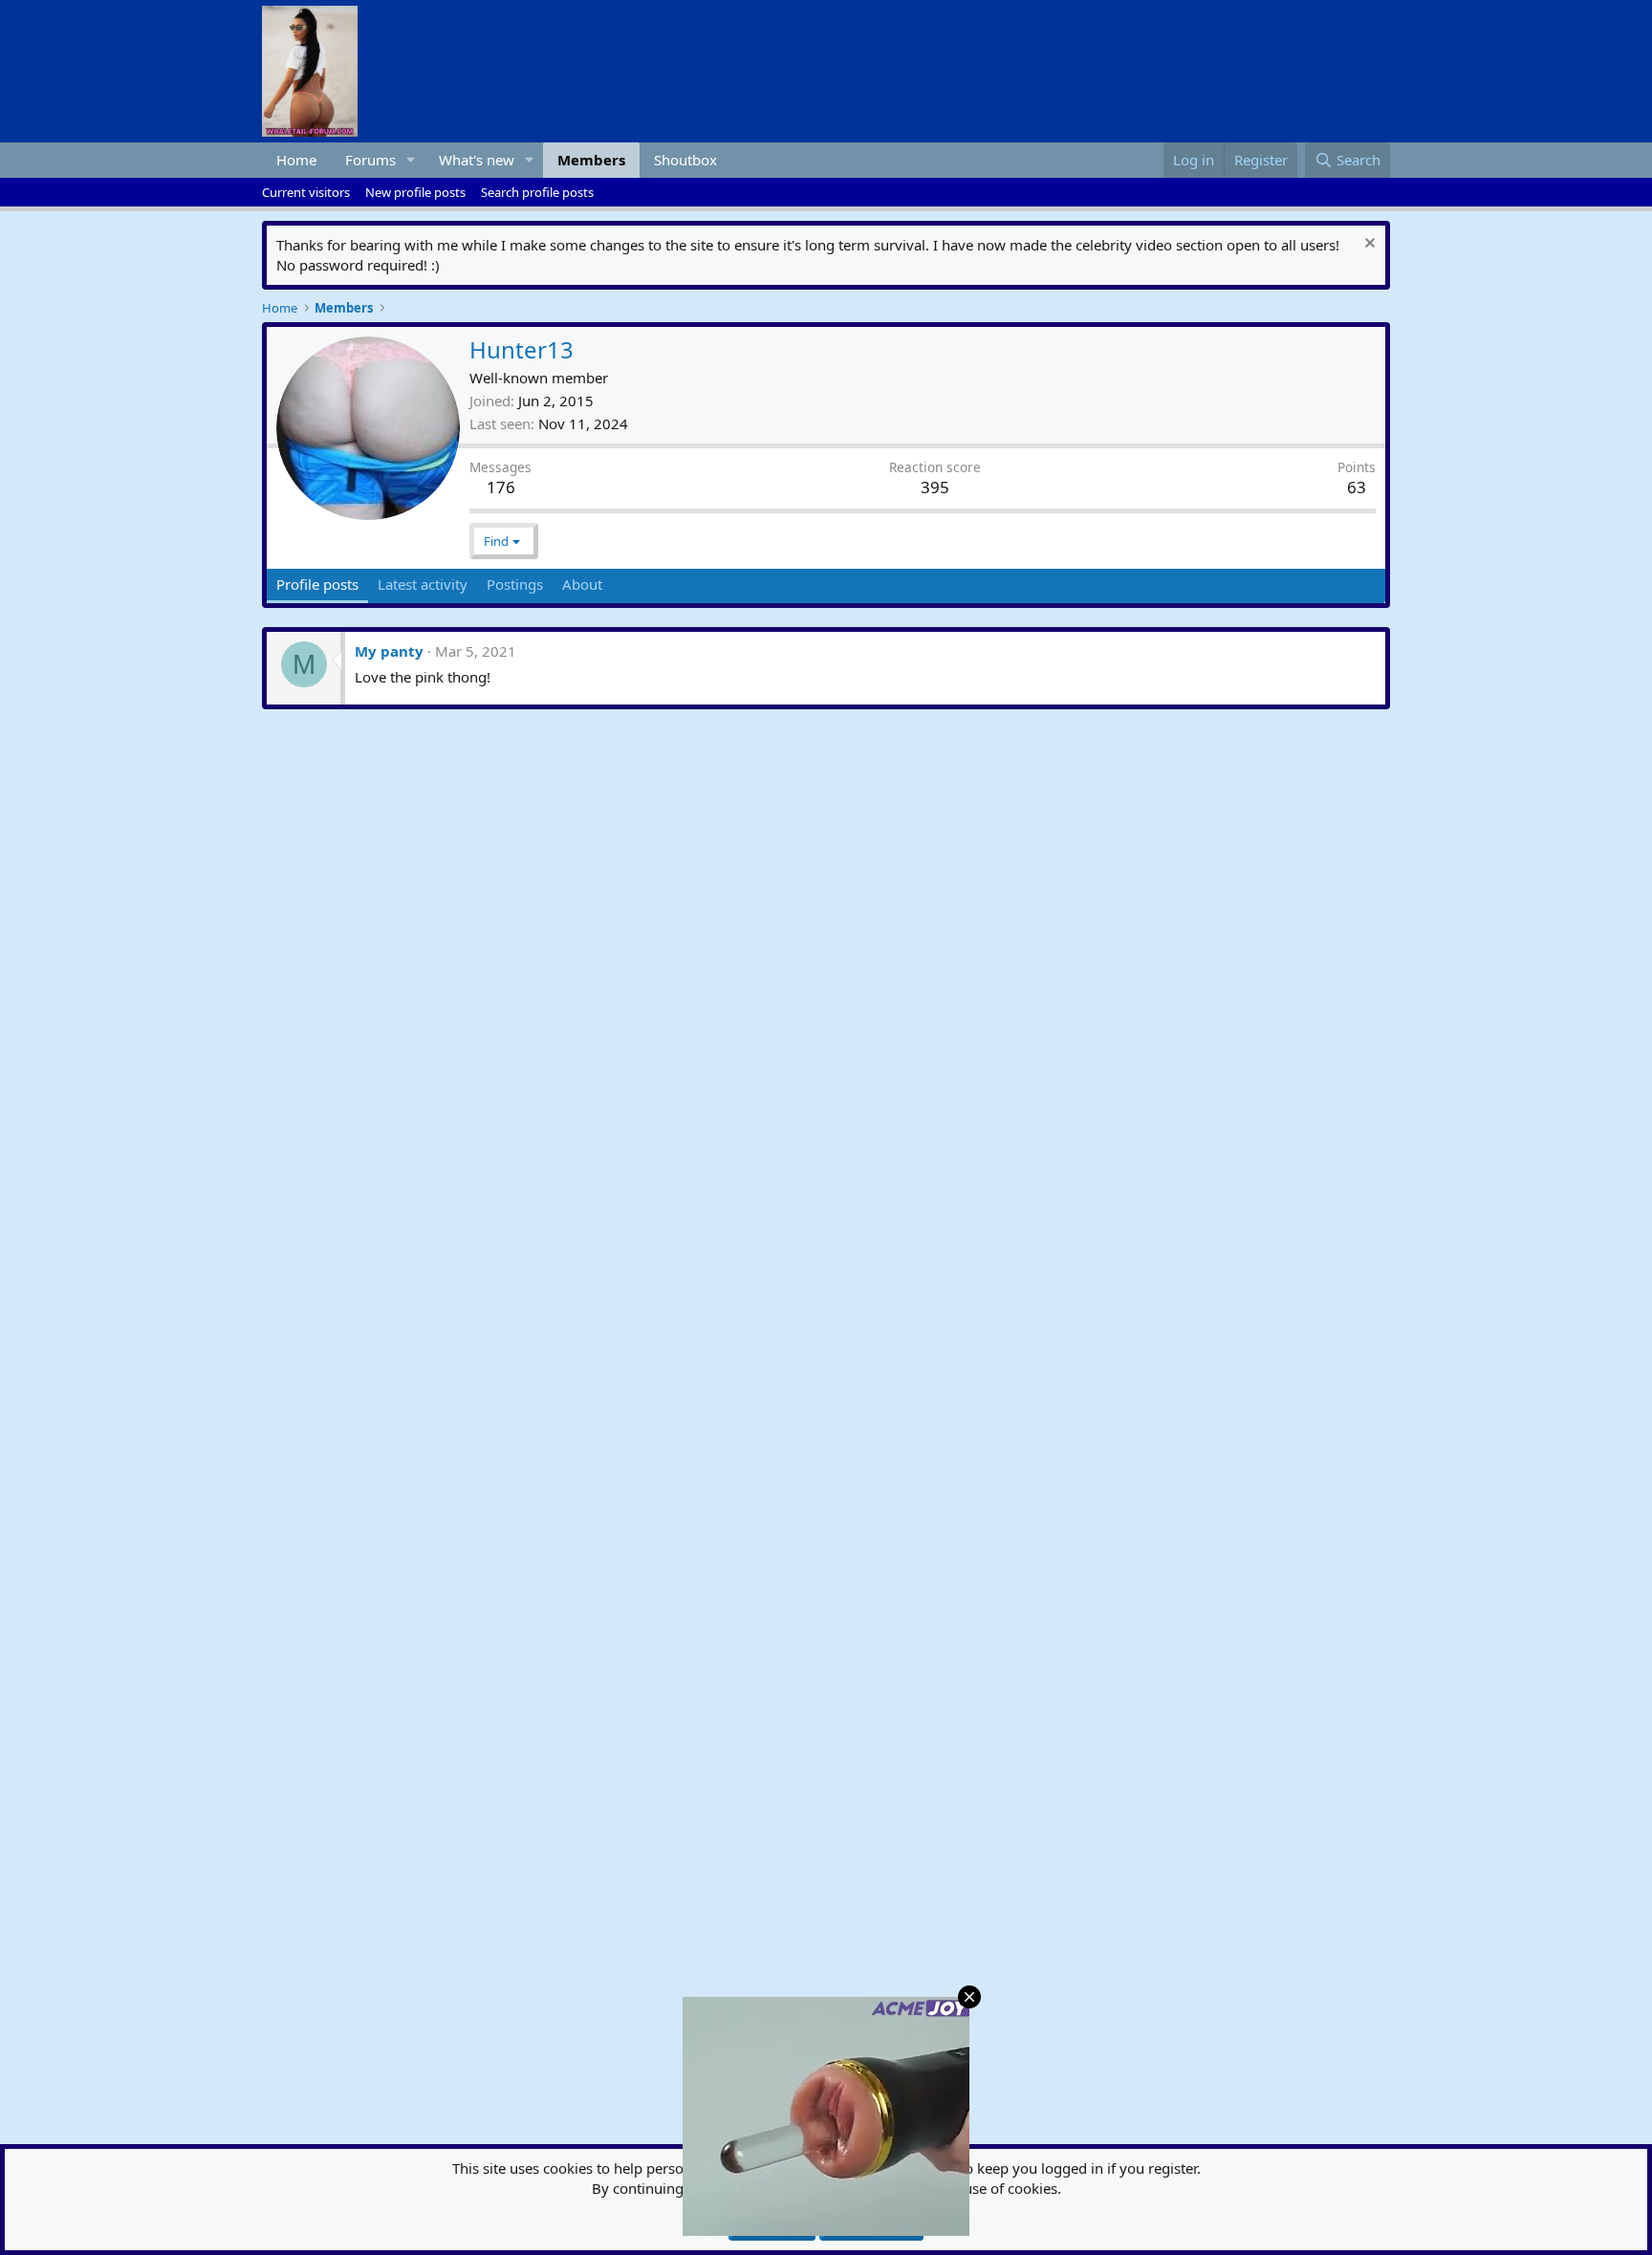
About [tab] (582, 584)
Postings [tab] (515, 584)
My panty (389, 651)
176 (501, 487)
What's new (477, 160)
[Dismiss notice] (1368, 245)
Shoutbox (685, 160)
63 (1357, 487)
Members (591, 160)
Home (296, 160)
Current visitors (306, 192)
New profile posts (415, 192)
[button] (411, 160)
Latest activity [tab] (423, 584)
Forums (370, 160)
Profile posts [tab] (317, 584)
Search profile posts (537, 192)
